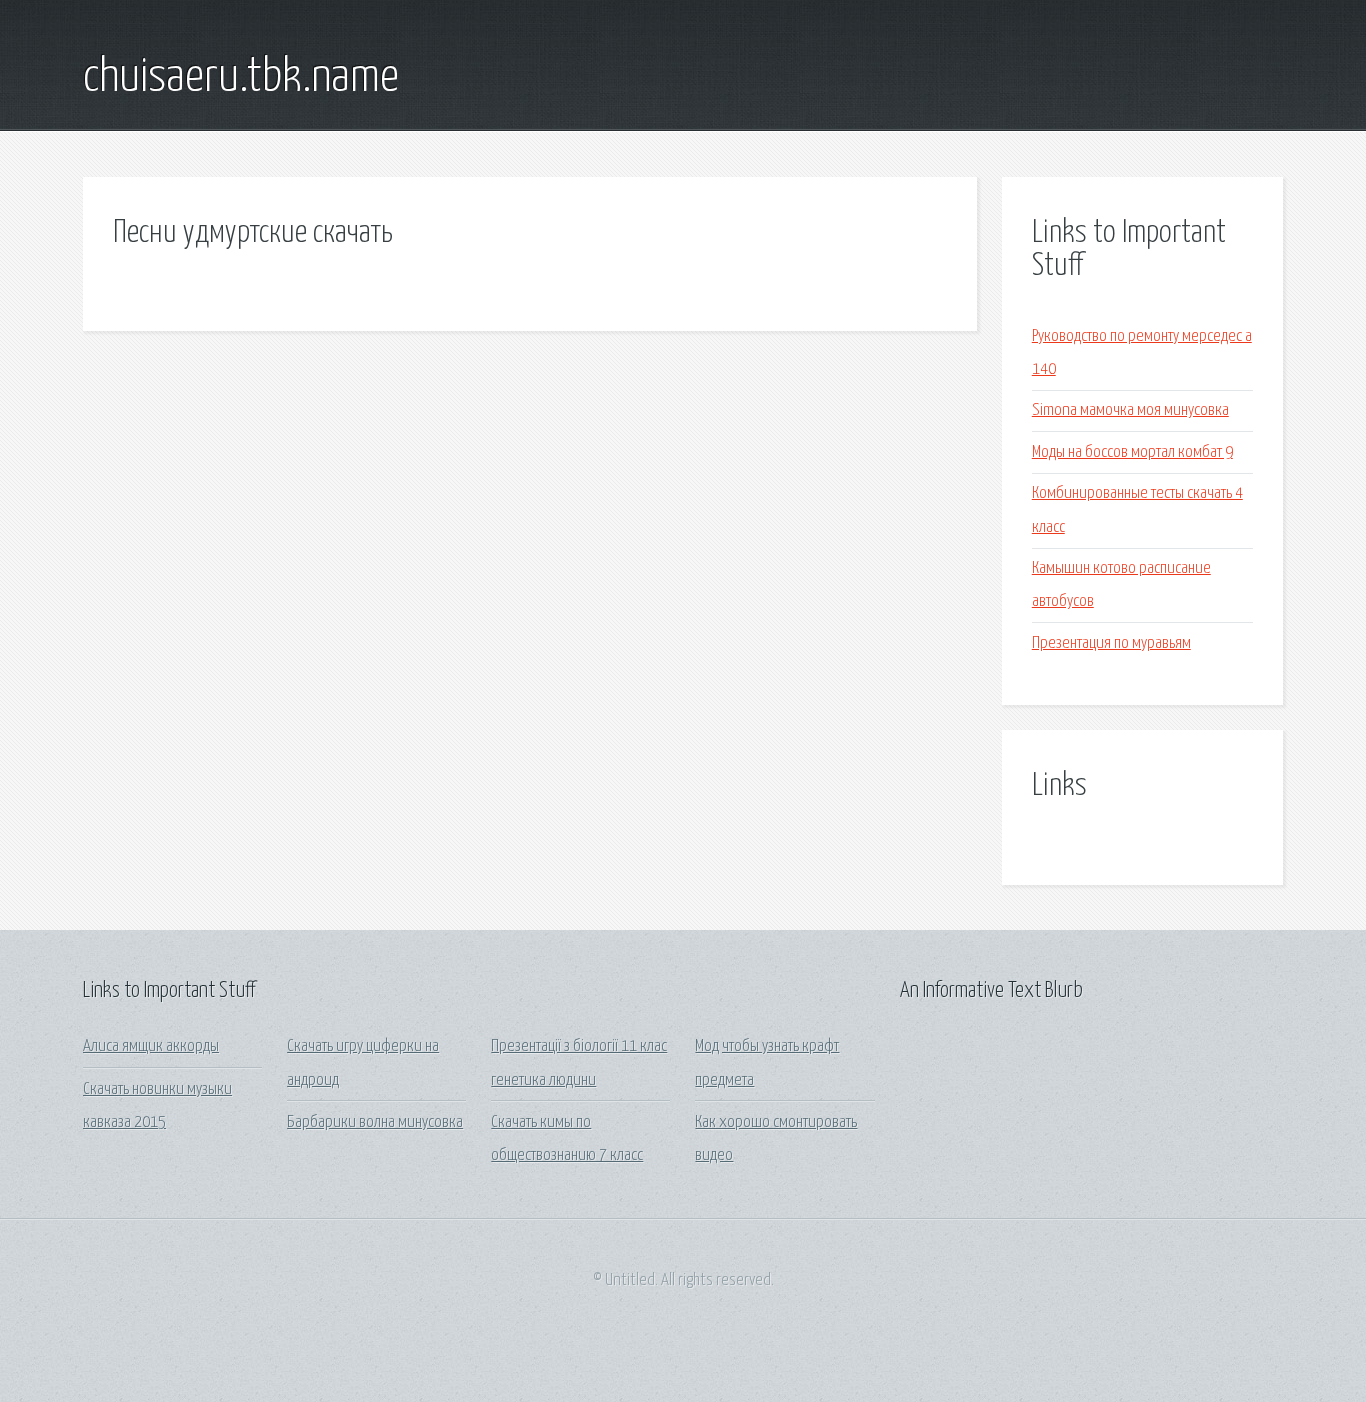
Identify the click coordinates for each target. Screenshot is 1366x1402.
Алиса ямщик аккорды (151, 1046)
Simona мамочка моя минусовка (1130, 410)
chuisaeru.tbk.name (241, 78)
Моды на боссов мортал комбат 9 (1132, 452)
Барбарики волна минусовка (375, 1122)
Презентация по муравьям (1111, 643)
